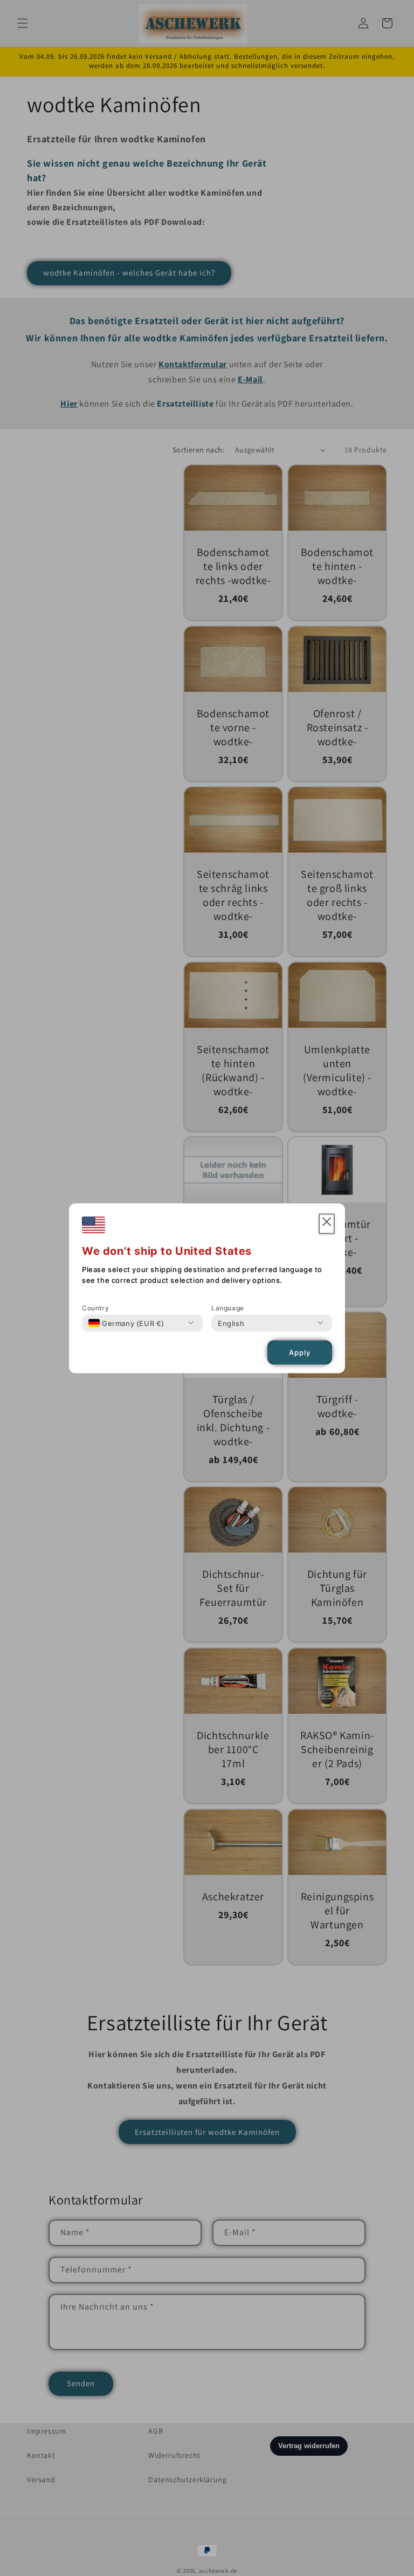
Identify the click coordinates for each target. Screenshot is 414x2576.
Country (95, 1307)
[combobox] (126, 1323)
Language (228, 1307)
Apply (300, 1352)
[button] (327, 1224)
